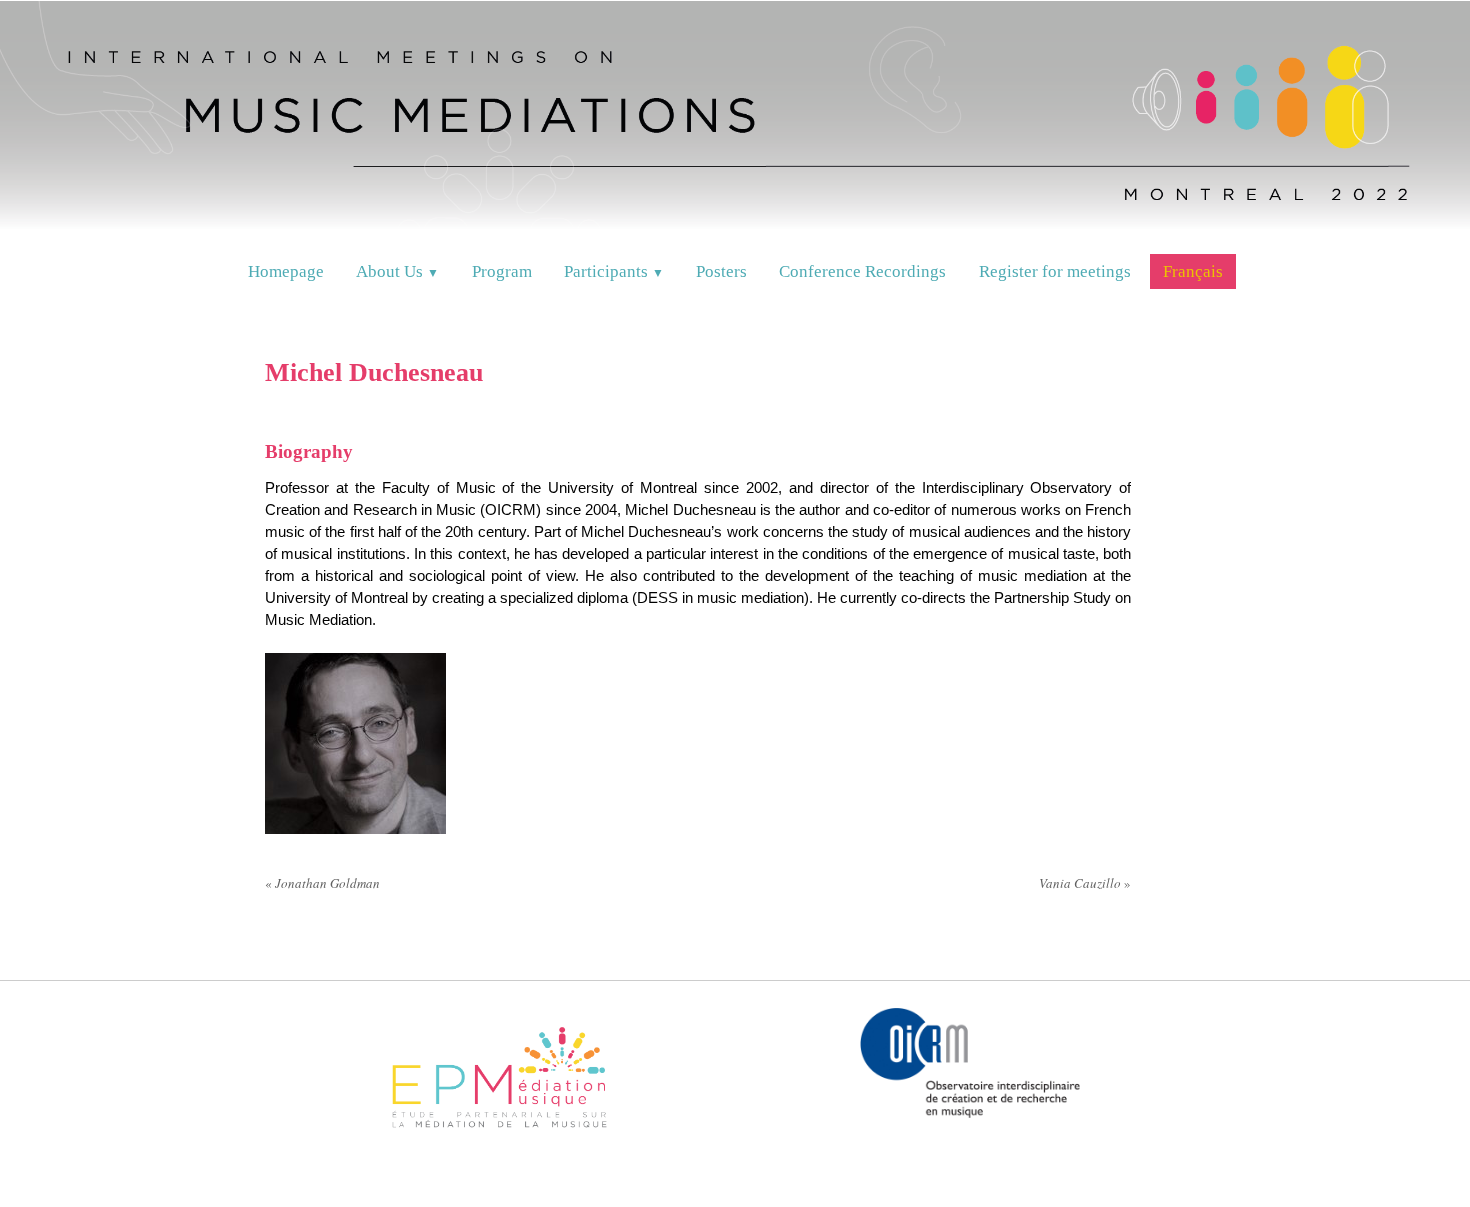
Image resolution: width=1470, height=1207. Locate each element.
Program (502, 271)
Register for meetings (1055, 271)
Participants (614, 271)
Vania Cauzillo (1085, 883)
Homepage (286, 271)
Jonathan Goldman (322, 883)
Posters (721, 271)
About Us (397, 271)
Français (1193, 271)
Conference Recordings (862, 271)
